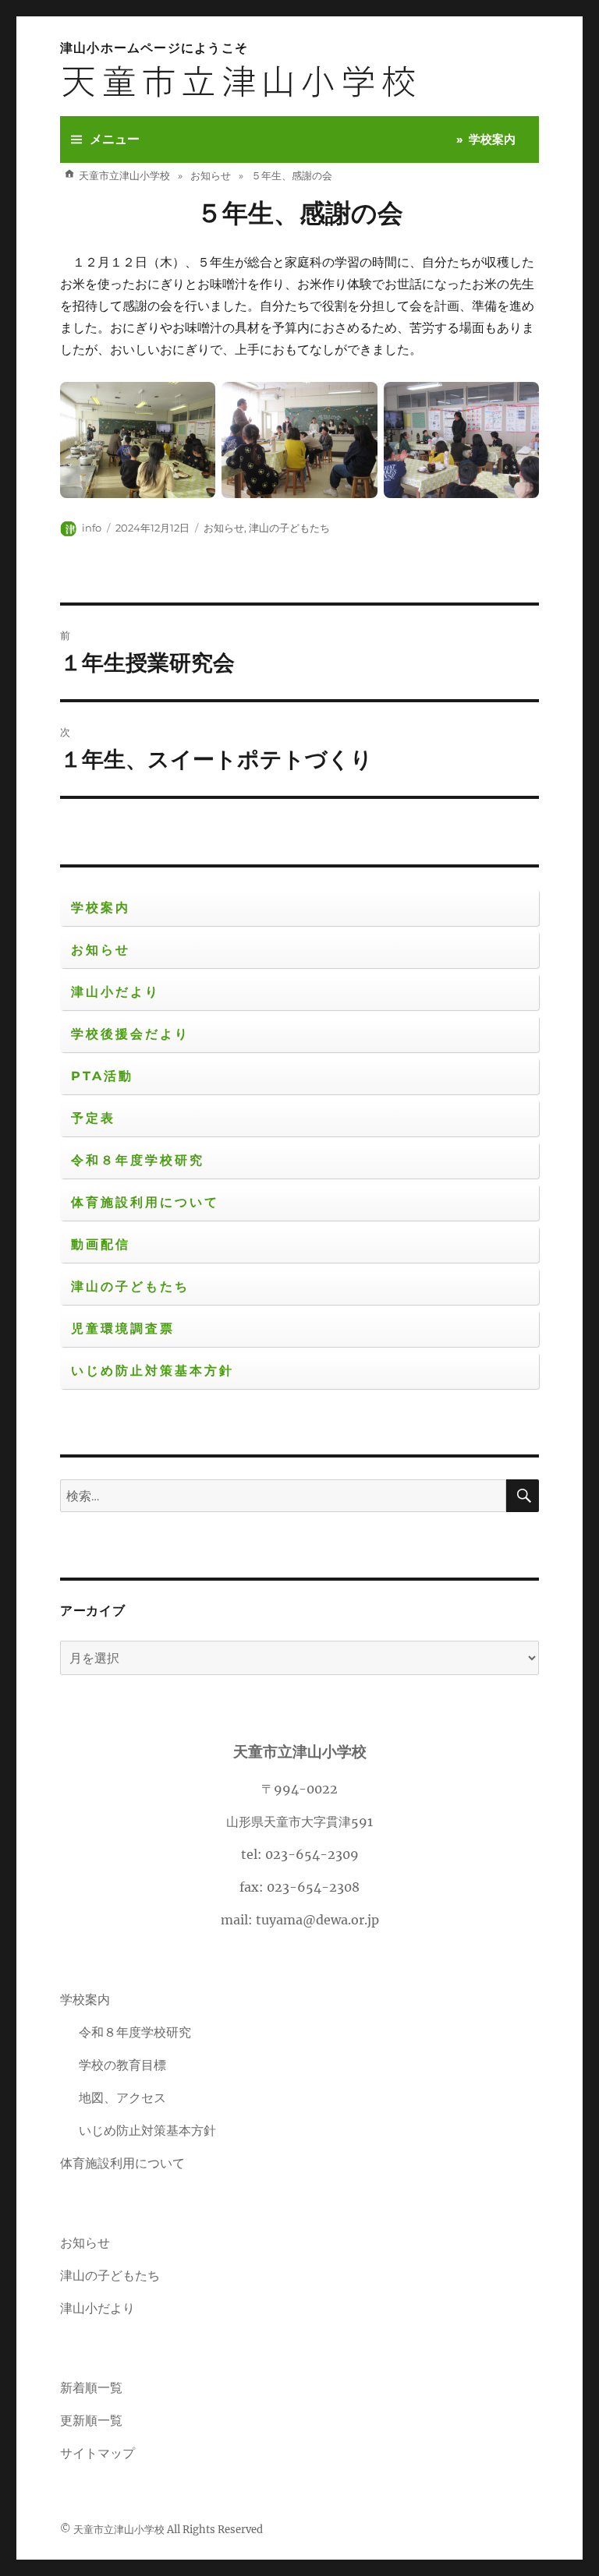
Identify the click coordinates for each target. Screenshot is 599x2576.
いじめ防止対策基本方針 (152, 1371)
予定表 (93, 1118)
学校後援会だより (130, 1034)
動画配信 (101, 1244)
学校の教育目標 (122, 2065)
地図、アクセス (122, 2097)
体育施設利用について (145, 1202)
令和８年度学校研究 (138, 1160)
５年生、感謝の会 (300, 213)
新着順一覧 (91, 2387)
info (92, 528)
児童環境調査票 (123, 1329)
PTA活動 (102, 1076)
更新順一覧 (91, 2420)
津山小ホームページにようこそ (154, 48)
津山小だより (115, 992)
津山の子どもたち (289, 528)
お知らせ (224, 528)
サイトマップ (97, 2453)
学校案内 (492, 139)
